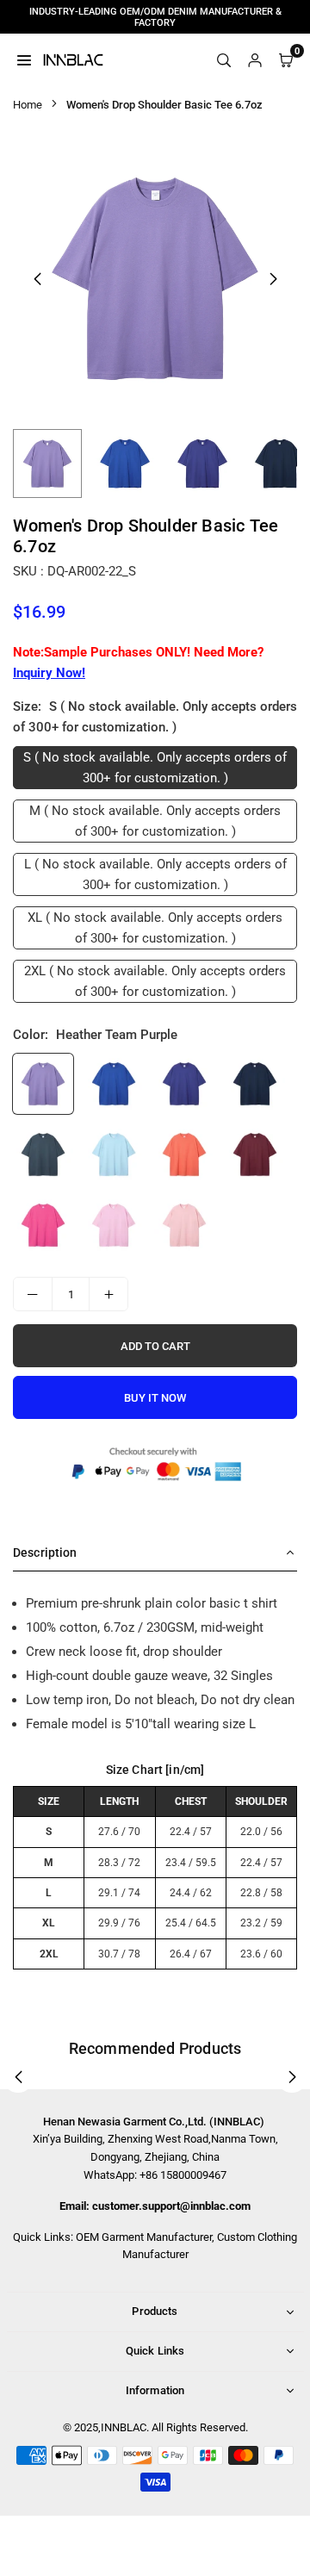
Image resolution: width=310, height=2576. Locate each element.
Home (28, 105)
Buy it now (155, 1398)
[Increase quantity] (108, 1294)
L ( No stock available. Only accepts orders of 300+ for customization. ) (155, 874)
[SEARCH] (224, 59)
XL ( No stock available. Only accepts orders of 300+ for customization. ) (155, 928)
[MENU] (24, 59)
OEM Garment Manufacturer (144, 2237)
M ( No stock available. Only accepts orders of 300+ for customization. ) (155, 821)
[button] (273, 279)
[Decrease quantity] (33, 1294)
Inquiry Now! (49, 673)
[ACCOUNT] (255, 59)
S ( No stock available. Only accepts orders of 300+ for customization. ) (155, 768)
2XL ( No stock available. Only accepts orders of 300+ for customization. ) (155, 981)
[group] (155, 278)
